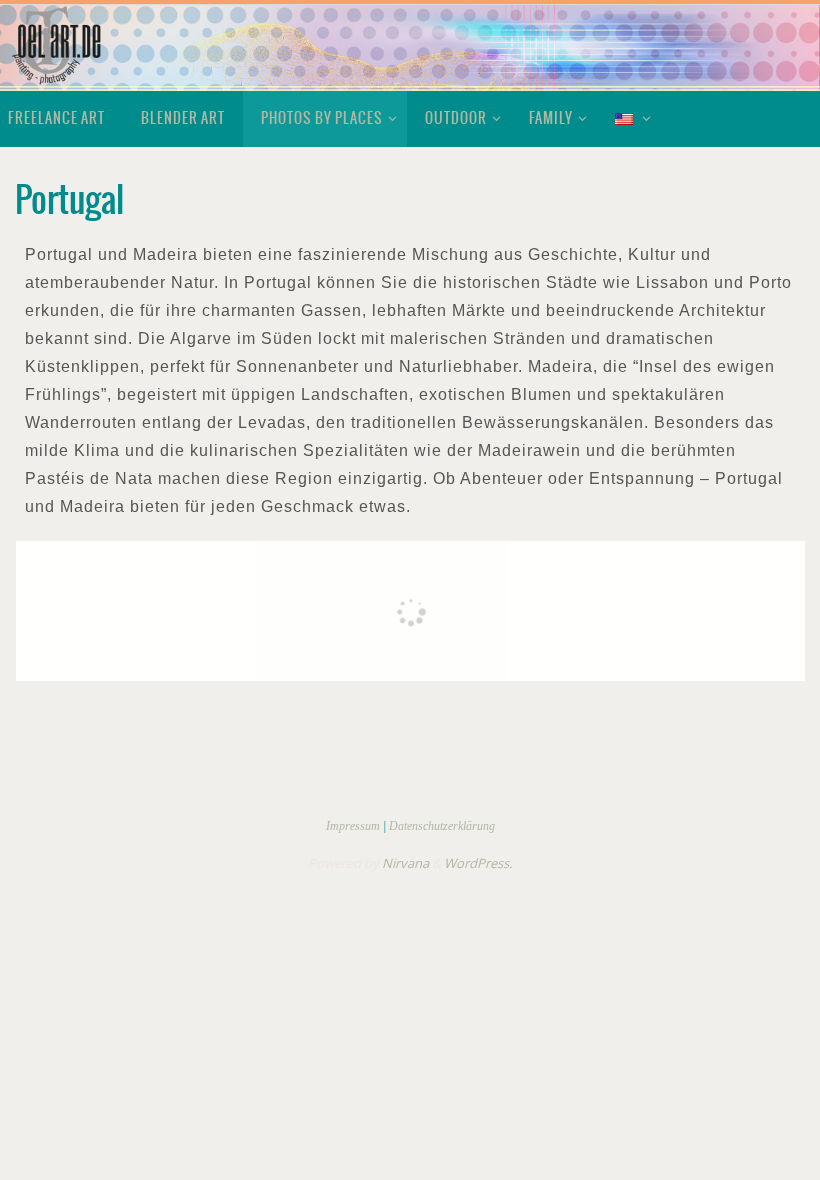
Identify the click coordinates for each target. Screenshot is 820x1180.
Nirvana (405, 863)
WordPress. (478, 863)
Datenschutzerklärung (442, 826)
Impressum (353, 826)
